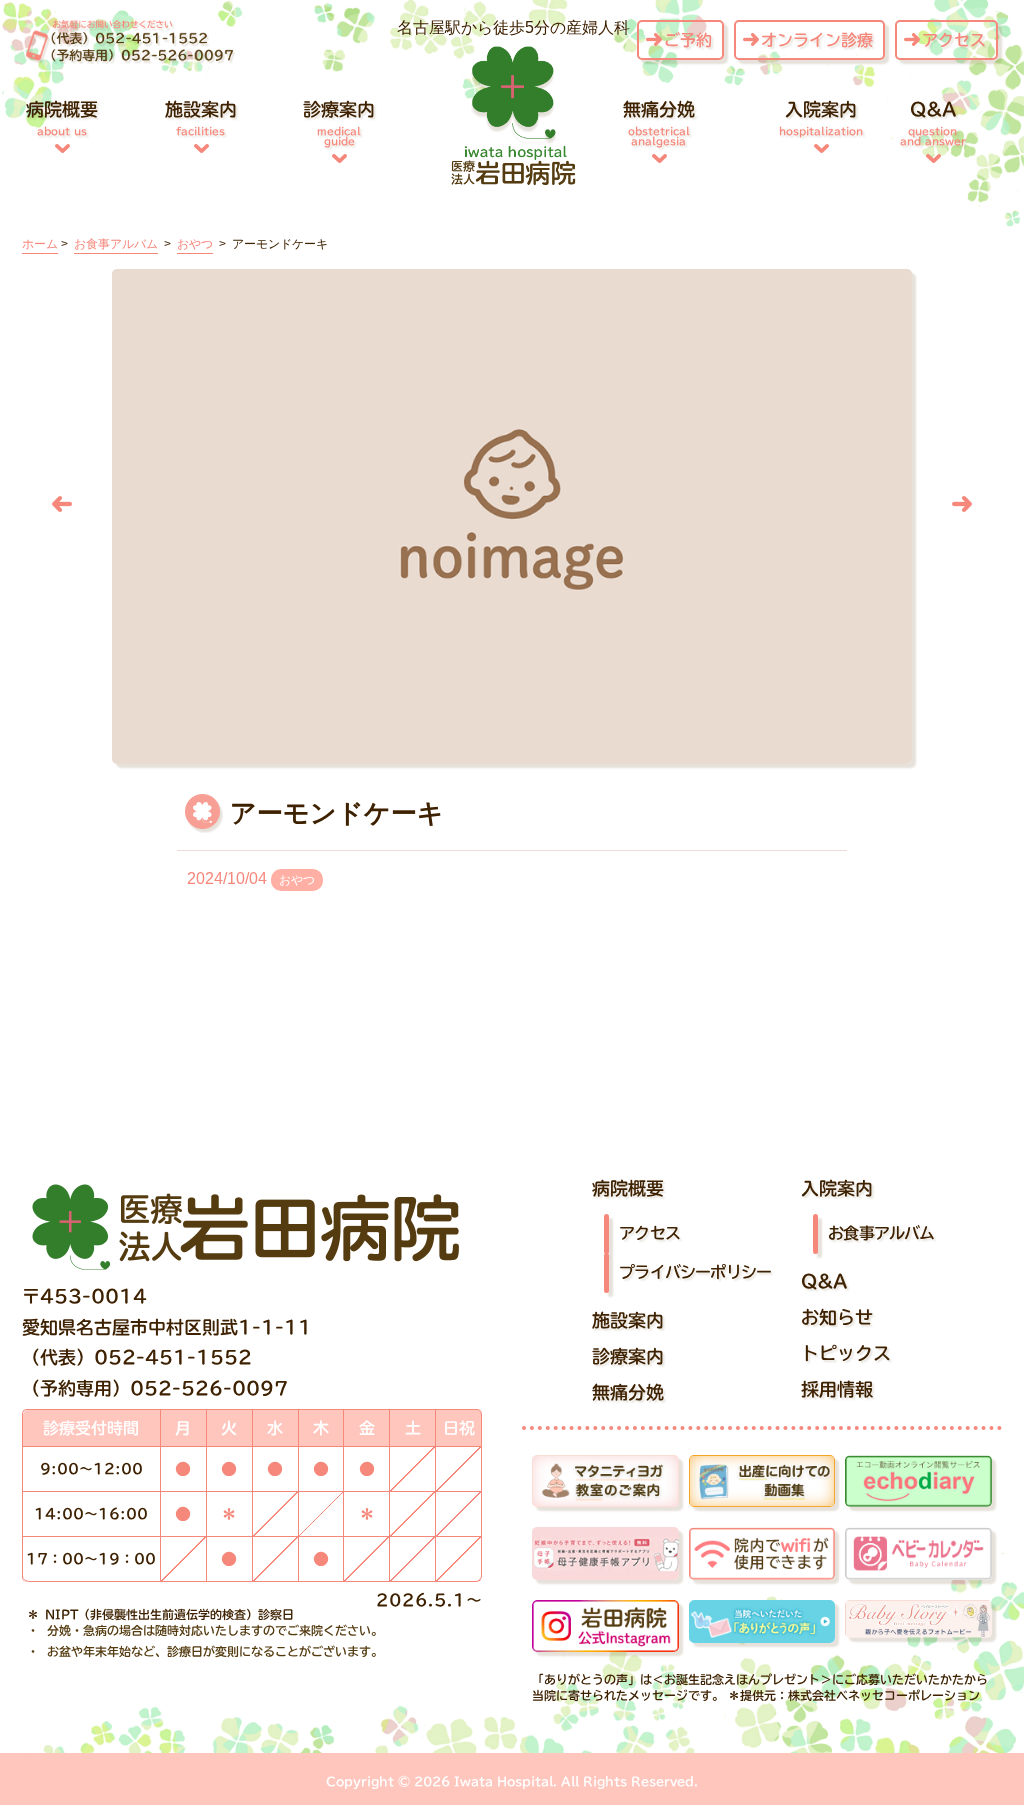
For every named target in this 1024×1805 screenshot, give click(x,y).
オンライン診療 (817, 40)
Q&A (933, 123)
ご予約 (688, 40)
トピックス (846, 1353)
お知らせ (837, 1317)
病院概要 (62, 118)
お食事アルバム (881, 1233)
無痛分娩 (659, 123)
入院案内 (821, 118)
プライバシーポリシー (695, 1272)
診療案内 (339, 123)
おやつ (297, 880)
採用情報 (837, 1389)
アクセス (954, 40)
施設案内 (201, 118)
